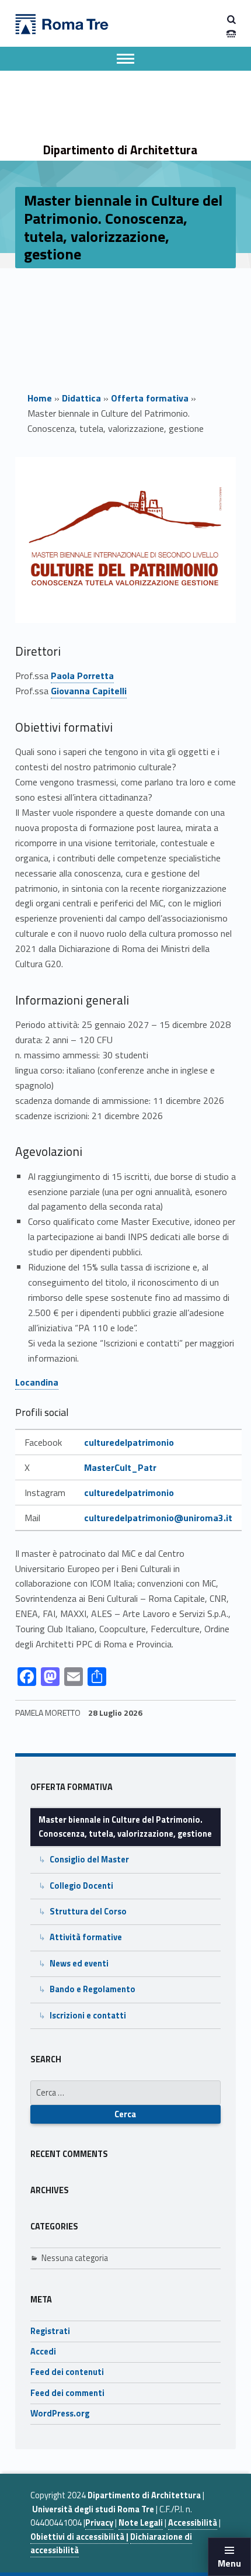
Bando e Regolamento (93, 1989)
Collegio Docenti (81, 1886)
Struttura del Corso (88, 1912)
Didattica (81, 398)
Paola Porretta (82, 676)
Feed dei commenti (67, 2393)
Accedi (43, 2352)
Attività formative (86, 1937)
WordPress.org (60, 2414)
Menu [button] (229, 2563)
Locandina (37, 1382)
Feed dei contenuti (67, 2372)
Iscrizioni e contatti (88, 2016)
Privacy (99, 2523)
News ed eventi (79, 1964)
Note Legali (141, 2523)
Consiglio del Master (89, 1860)
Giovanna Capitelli (89, 691)
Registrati (50, 2331)
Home (40, 398)
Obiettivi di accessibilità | (79, 2537)
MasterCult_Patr (120, 1467)
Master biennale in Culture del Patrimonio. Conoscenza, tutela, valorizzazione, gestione (125, 1827)
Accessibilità (193, 2523)
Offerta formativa (150, 398)
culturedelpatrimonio (129, 1442)
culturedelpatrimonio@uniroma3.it (158, 1518)
